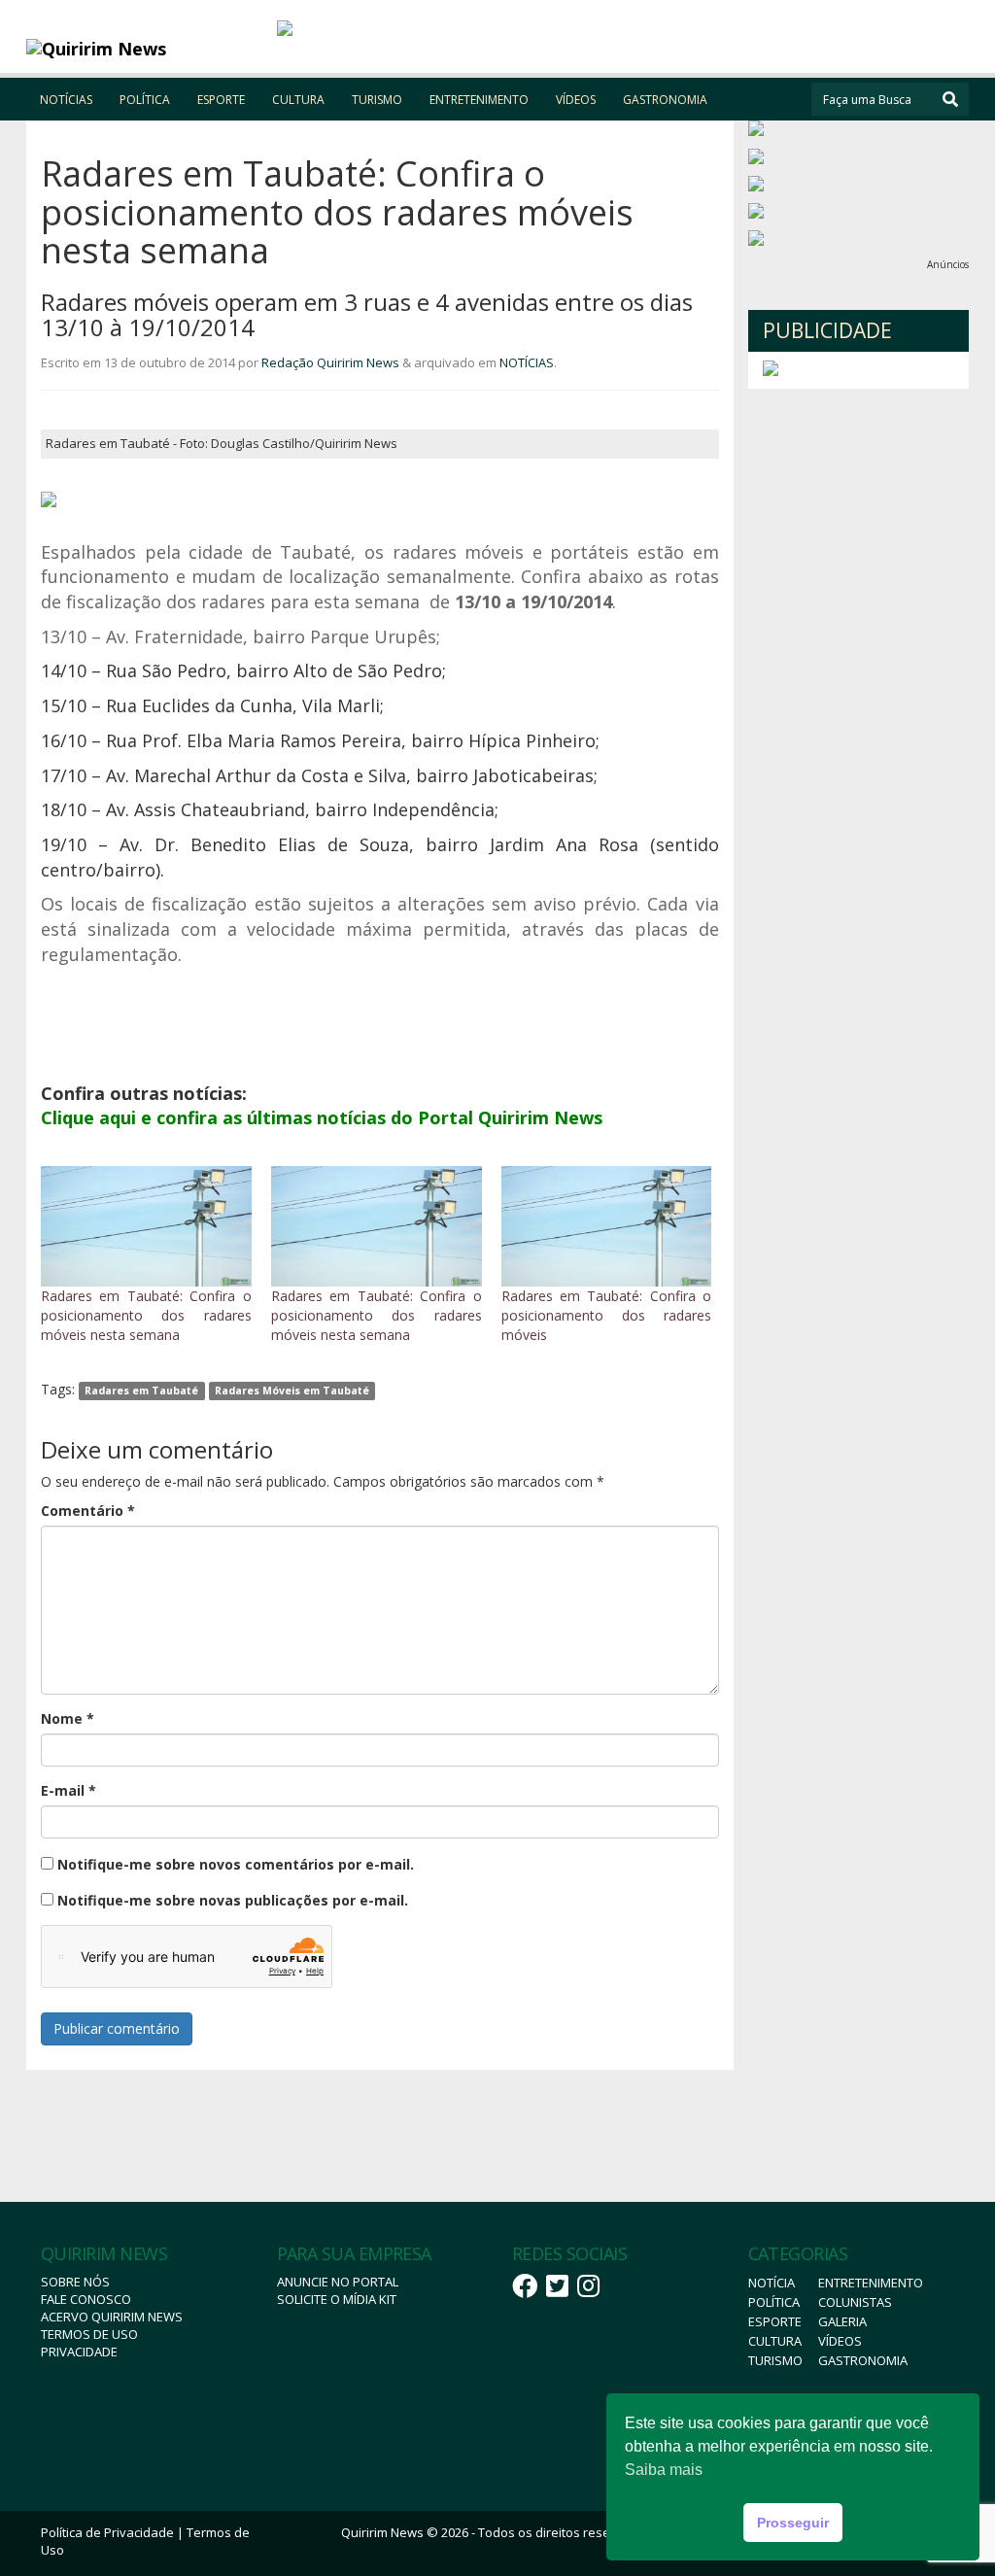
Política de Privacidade (107, 2532)
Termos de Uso (89, 2334)
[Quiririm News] (144, 49)
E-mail (69, 1790)
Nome (68, 1718)
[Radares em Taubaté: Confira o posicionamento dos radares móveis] (607, 1226)
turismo (775, 2360)
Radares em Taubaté (141, 1391)
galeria (842, 2321)
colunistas (855, 2302)
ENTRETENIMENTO (479, 100)
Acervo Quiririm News (112, 2317)
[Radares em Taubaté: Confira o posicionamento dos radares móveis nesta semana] (146, 1226)
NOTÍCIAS (66, 100)
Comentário (88, 1511)
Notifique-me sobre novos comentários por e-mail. (236, 1864)
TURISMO (377, 100)
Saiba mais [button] (664, 2470)
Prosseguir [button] (793, 2523)
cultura (775, 2341)
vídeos (840, 2341)
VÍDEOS (576, 100)
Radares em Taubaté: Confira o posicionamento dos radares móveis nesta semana (146, 1315)
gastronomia (863, 2360)
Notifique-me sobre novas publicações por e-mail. (233, 1900)
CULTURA (298, 100)
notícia (772, 2283)
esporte (775, 2321)
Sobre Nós (75, 2282)
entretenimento (871, 2283)
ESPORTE (221, 100)
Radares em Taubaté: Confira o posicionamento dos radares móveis (607, 1315)
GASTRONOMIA (665, 100)
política (774, 2302)
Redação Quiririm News (330, 362)
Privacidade (79, 2352)
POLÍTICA (145, 100)
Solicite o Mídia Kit (337, 2299)
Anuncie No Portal (338, 2282)
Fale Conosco (86, 2299)
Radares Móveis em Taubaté (292, 1391)
